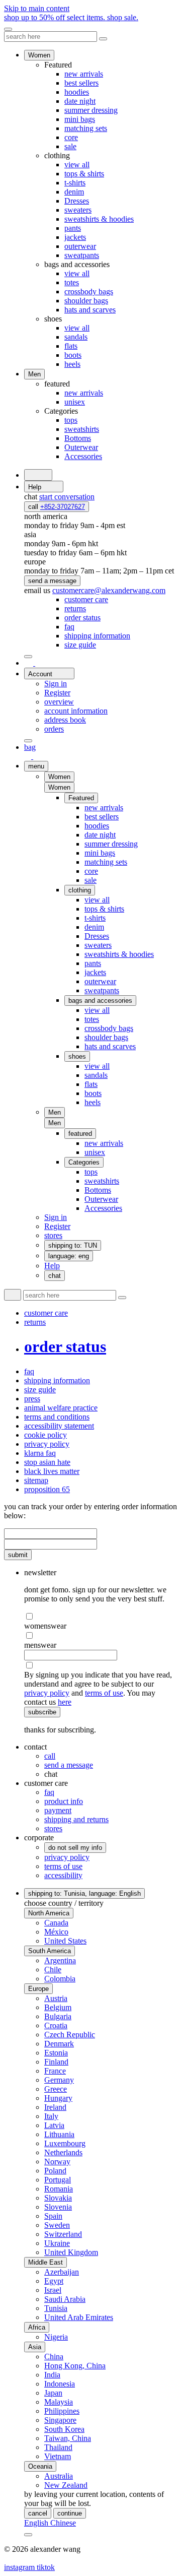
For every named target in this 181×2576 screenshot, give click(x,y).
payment (58, 1810)
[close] (8, 29)
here (65, 1702)
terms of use (104, 1693)
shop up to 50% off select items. (71, 17)
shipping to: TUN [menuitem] (73, 1245)
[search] (38, 475)
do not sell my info (75, 1848)
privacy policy (47, 1693)
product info (64, 1801)
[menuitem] (86, 599)
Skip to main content (37, 8)
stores (53, 1828)
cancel (38, 2513)
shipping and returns (76, 1819)
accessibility (63, 1875)
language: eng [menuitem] (69, 1256)
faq (49, 1792)
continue (70, 2513)
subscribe (42, 1712)
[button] (59, 787)
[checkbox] (101, 1617)
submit (18, 1555)
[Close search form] (103, 39)
